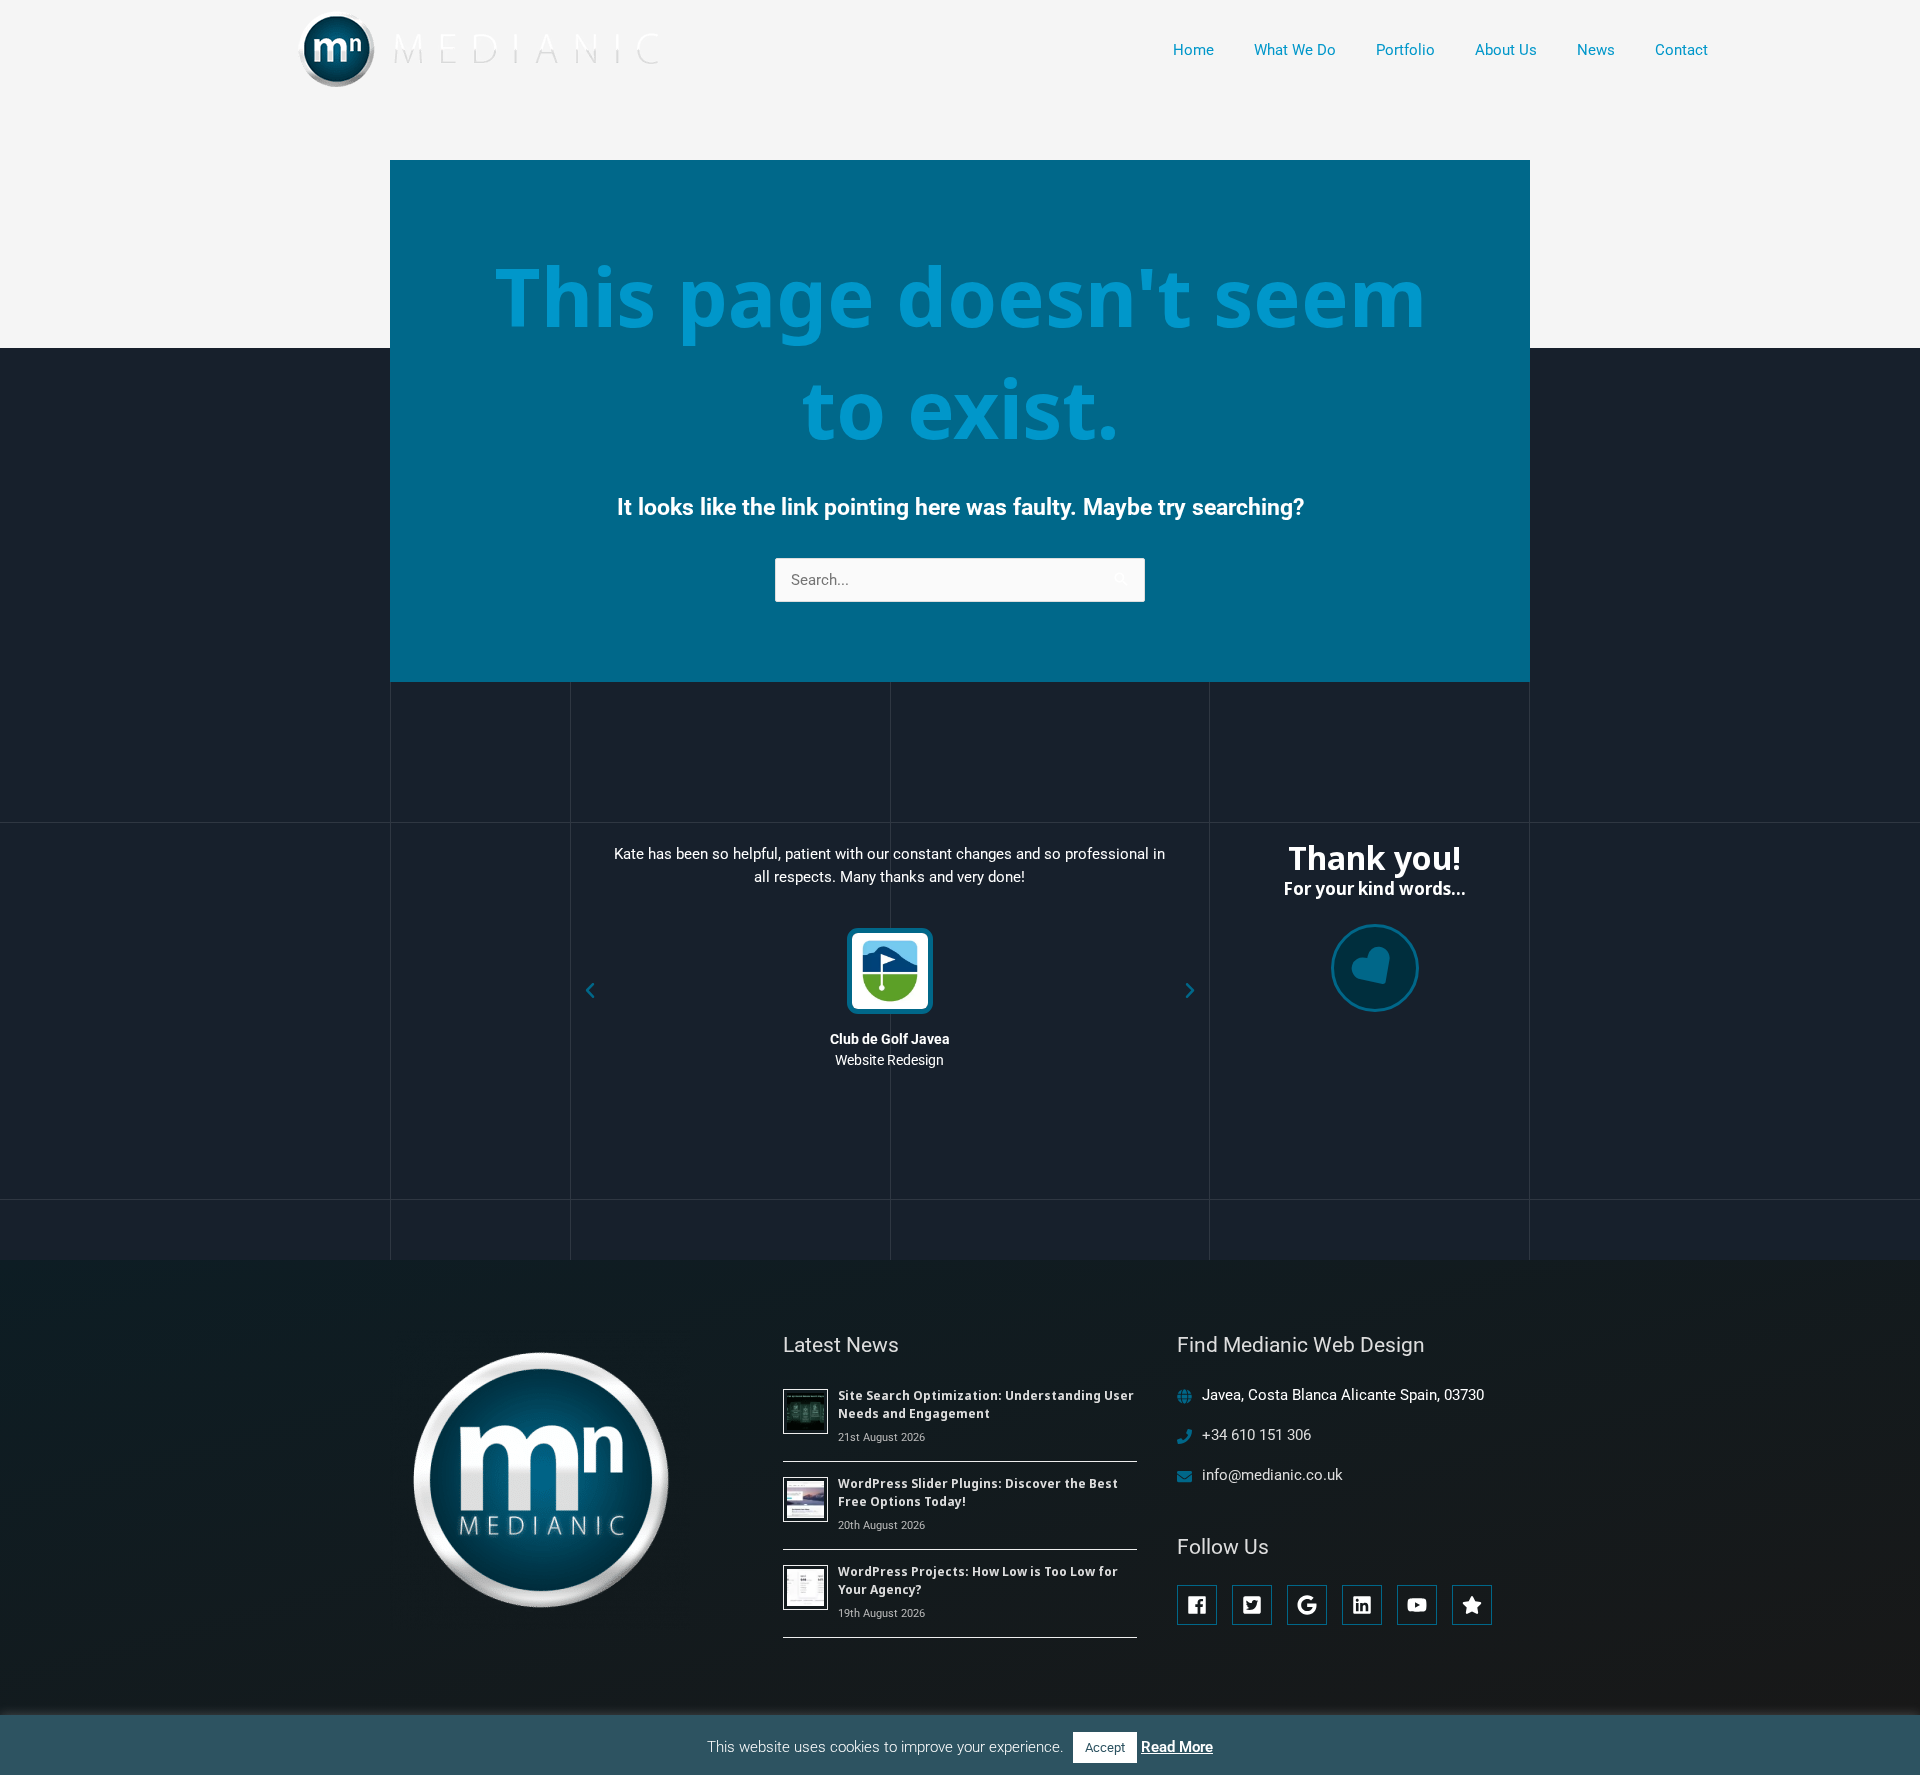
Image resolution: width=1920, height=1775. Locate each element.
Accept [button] (1105, 1747)
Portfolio (1405, 50)
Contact (1681, 50)
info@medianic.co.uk (1272, 1475)
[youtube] (1422, 1605)
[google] (1312, 1605)
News (1596, 50)
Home (1193, 50)
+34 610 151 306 (1256, 1435)
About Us (1506, 50)
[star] (1475, 1605)
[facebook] (1202, 1605)
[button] (590, 991)
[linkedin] (1367, 1605)
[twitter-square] (1257, 1605)
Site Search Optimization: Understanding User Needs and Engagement (986, 1404)
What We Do (1295, 50)
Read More (1177, 1747)
